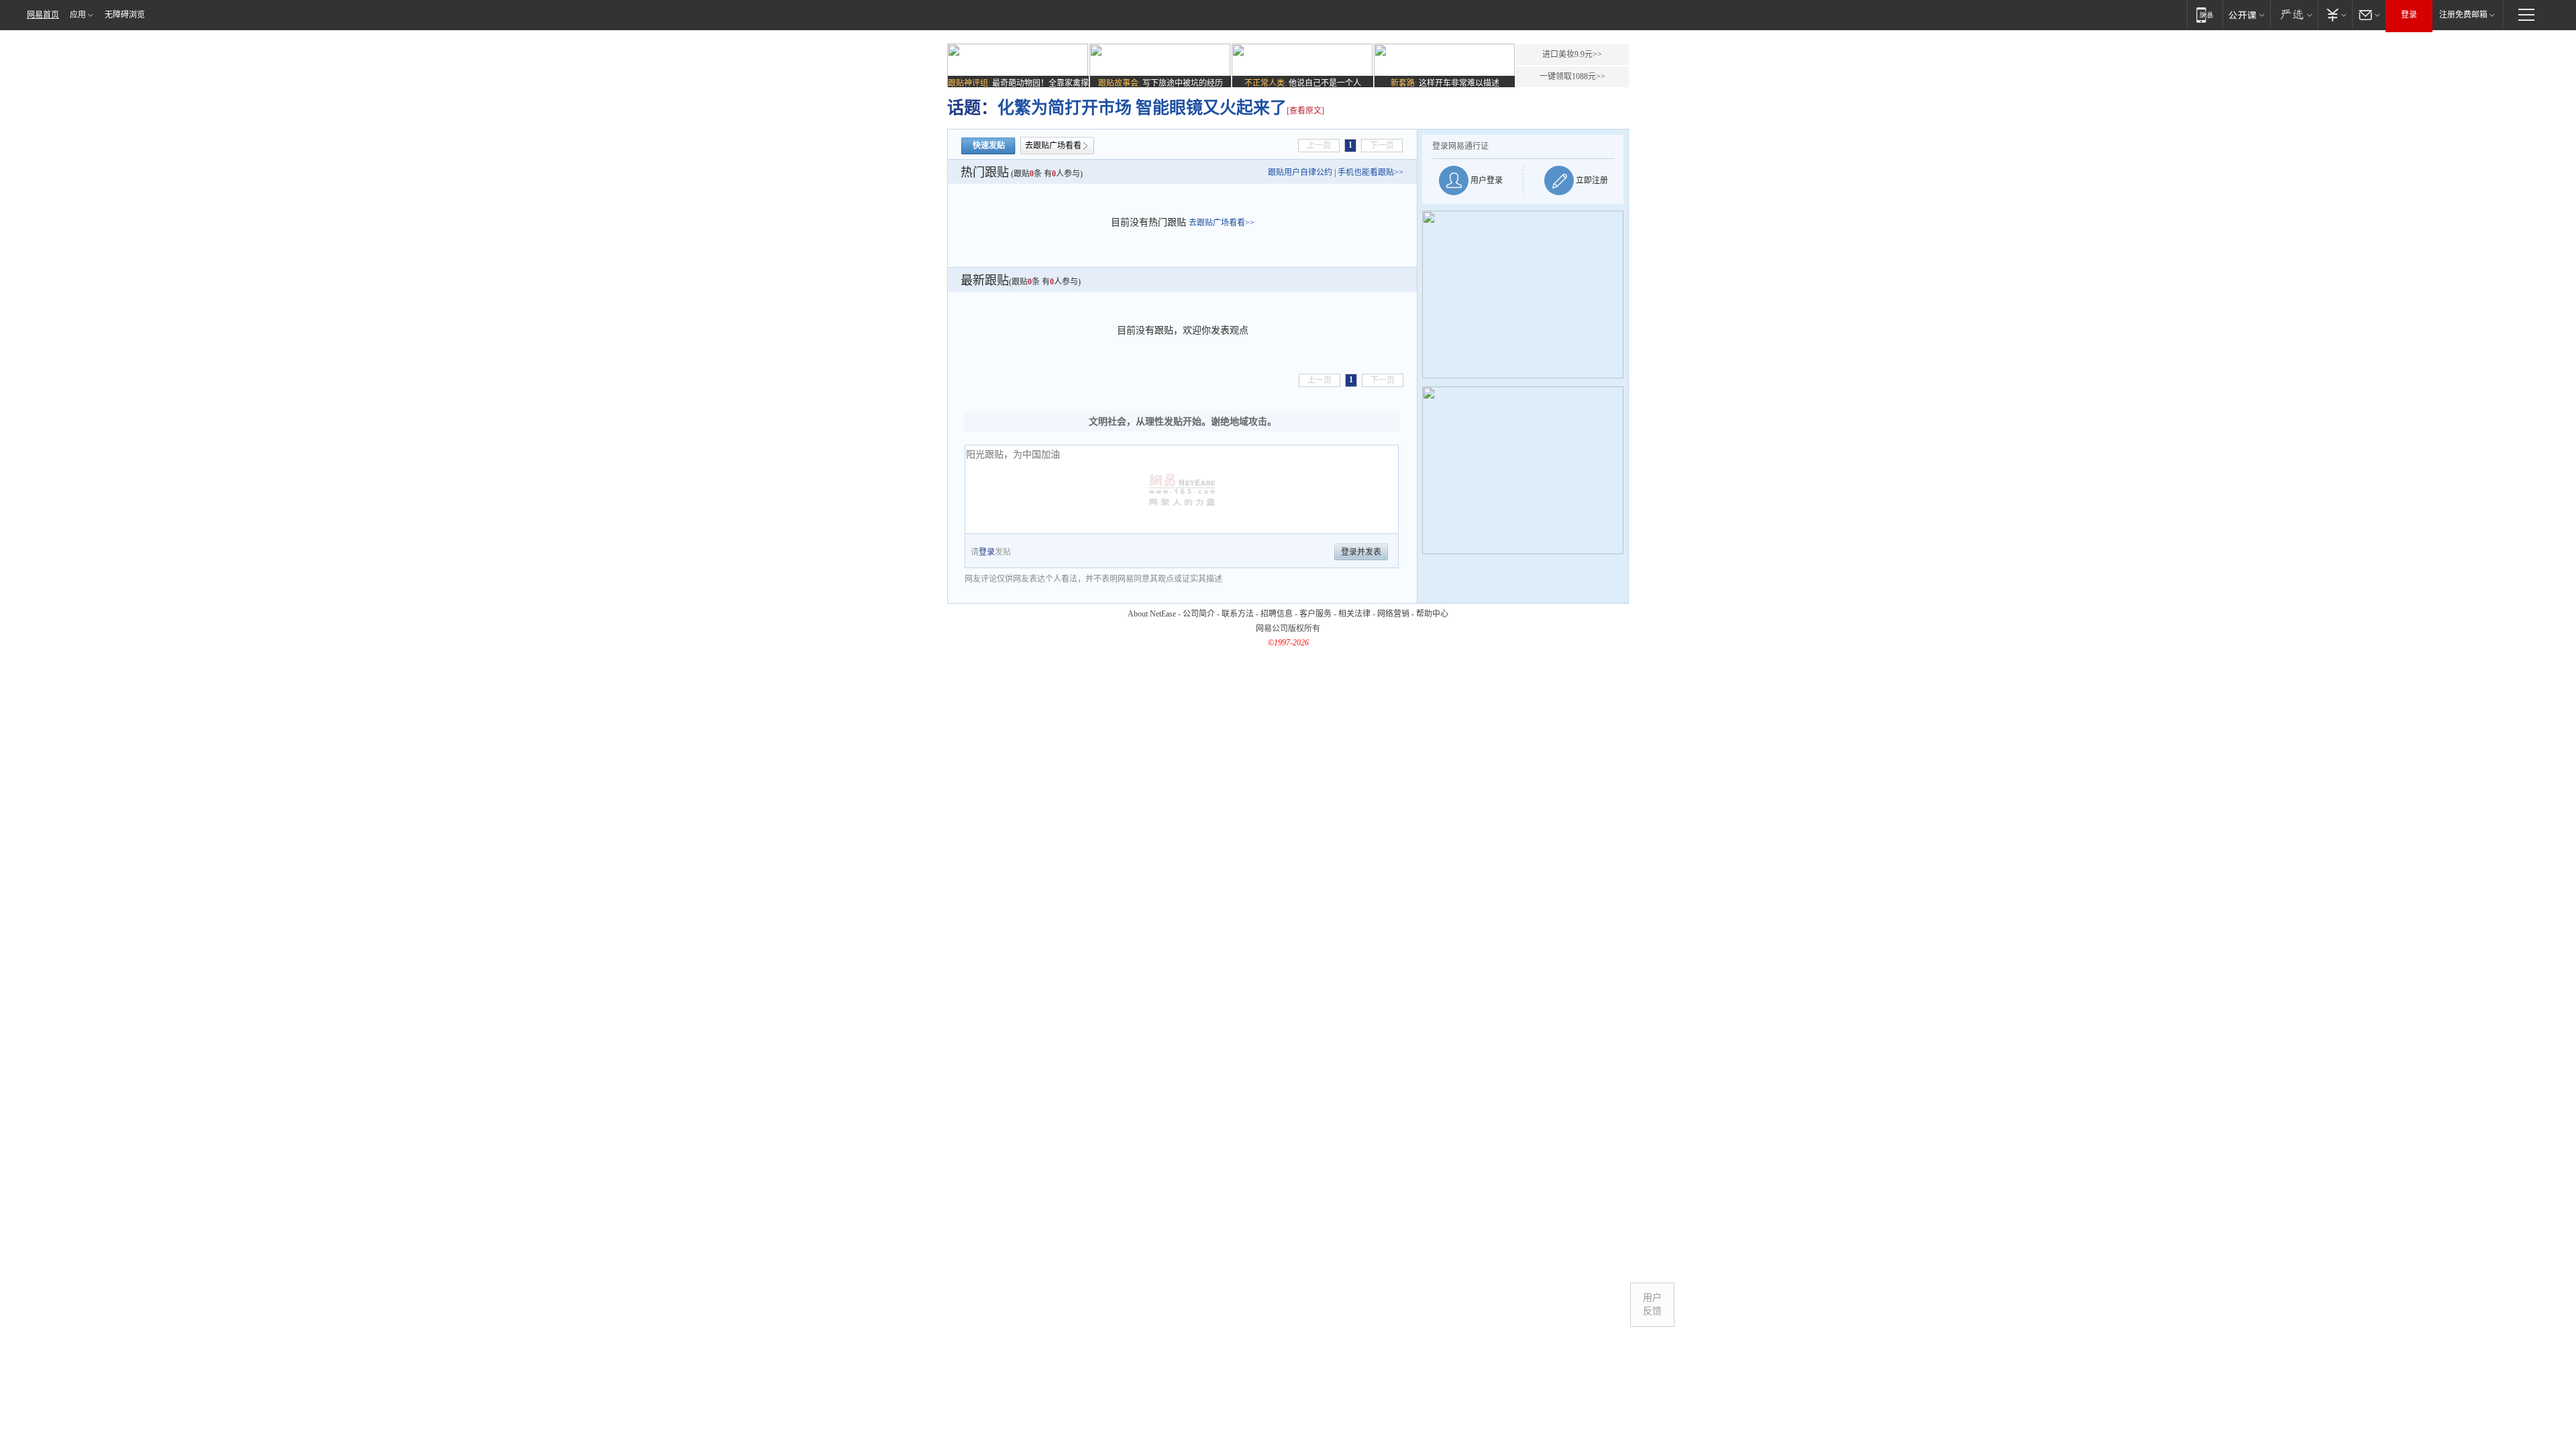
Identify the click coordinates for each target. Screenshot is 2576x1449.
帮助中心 (1432, 614)
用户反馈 (1652, 1304)
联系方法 (1238, 614)
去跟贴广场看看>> (1222, 223)
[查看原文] (1305, 111)
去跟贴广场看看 (1053, 146)
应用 (78, 15)
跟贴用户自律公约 (1300, 172)
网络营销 (1393, 614)
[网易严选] (2294, 14)
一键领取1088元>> (1572, 76)
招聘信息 (1277, 614)
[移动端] (2205, 14)
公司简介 (1199, 614)
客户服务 (1316, 614)
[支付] (2335, 14)
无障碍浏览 (125, 15)
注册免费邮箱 (2463, 15)
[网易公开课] (2246, 14)
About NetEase (1152, 614)
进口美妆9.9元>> (1572, 54)
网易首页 (43, 15)
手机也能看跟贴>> (1371, 172)
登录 (2409, 15)
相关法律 (1354, 614)
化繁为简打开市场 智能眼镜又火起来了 (1142, 108)
